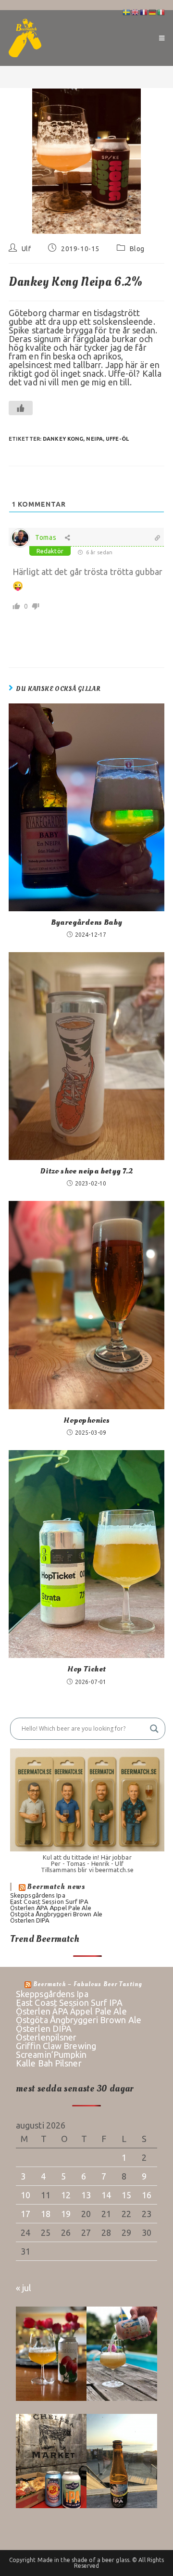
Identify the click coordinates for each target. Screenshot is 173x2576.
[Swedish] (127, 12)
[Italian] (161, 12)
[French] (144, 12)
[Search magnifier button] (154, 1729)
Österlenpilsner (46, 2037)
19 (66, 2214)
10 (25, 2195)
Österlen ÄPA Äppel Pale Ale (51, 1908)
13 (86, 2195)
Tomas (46, 537)
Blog (137, 249)
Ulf (26, 249)
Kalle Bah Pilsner (49, 2063)
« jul (24, 2288)
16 (147, 2195)
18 (46, 2214)
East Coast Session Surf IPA (49, 1901)
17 (25, 2214)
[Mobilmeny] (162, 38)
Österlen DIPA (30, 1920)
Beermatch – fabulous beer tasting (88, 1984)
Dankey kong (63, 439)
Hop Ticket (87, 1669)
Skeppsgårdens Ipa (38, 1895)
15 (126, 2195)
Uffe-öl (117, 439)
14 (106, 2195)
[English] (136, 12)
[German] (153, 12)
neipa (94, 439)
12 (66, 2195)
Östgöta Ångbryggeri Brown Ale (56, 1914)
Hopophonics (86, 1420)
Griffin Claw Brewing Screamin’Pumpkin (56, 2050)
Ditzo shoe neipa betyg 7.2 (86, 1171)
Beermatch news (56, 1887)
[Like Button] (21, 408)
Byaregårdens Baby (87, 922)
